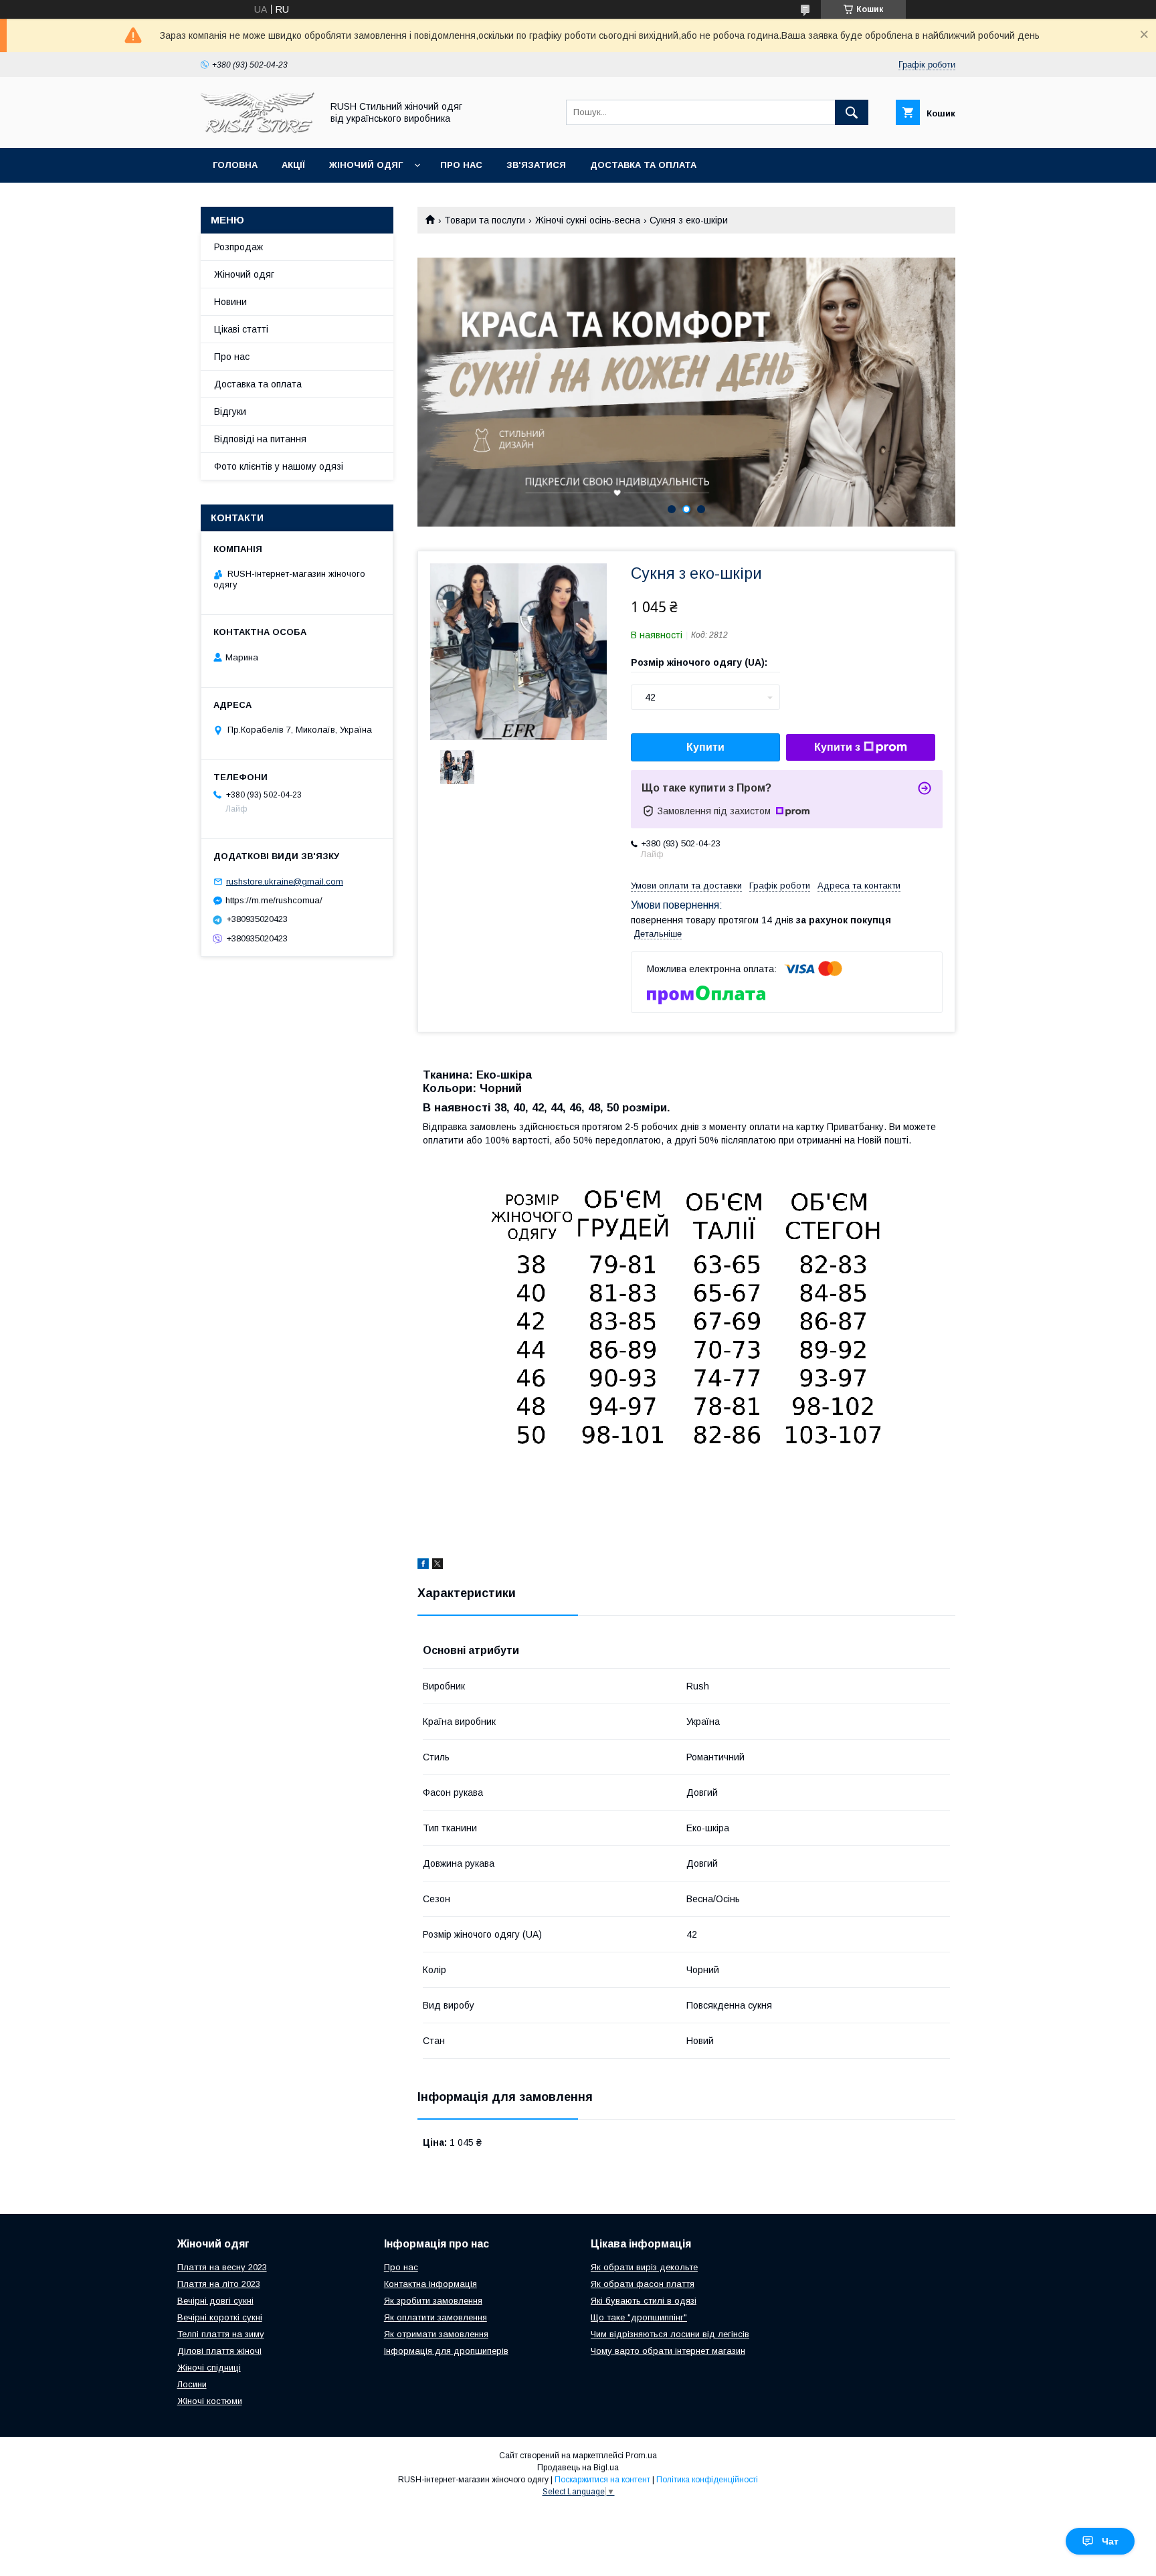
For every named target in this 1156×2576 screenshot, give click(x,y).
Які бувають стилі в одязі (644, 2301)
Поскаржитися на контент (602, 2480)
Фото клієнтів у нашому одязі (279, 466)
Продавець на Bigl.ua (578, 2468)
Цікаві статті (241, 329)
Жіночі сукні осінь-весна (588, 220)
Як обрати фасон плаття (643, 2284)
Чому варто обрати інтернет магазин (668, 2351)
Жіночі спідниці (209, 2368)
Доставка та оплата (643, 165)
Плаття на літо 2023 (219, 2284)
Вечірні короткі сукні (220, 2317)
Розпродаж (238, 247)
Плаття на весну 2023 (222, 2267)
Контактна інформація (430, 2284)
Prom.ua (641, 2456)
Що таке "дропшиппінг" (639, 2317)
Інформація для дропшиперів (446, 2351)
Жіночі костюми (210, 2401)
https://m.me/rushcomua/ (274, 900)
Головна (235, 165)
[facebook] (423, 1566)
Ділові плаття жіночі (219, 2351)
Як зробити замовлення (433, 2301)
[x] (438, 1566)
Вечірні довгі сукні (215, 2301)
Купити (705, 747)
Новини (230, 302)
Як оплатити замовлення (436, 2317)
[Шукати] (852, 112)
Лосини (192, 2384)
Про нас (461, 165)
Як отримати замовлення (436, 2334)
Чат (1110, 2541)
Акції (293, 165)
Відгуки (230, 411)
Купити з (837, 747)
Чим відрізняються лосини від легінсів (670, 2334)
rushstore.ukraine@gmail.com (285, 882)
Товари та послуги (485, 220)
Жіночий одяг (366, 165)
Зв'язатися (536, 165)
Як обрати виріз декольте (644, 2267)
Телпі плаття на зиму (221, 2334)
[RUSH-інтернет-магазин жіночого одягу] (258, 130)
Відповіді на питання (260, 439)
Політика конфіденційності (707, 2480)
